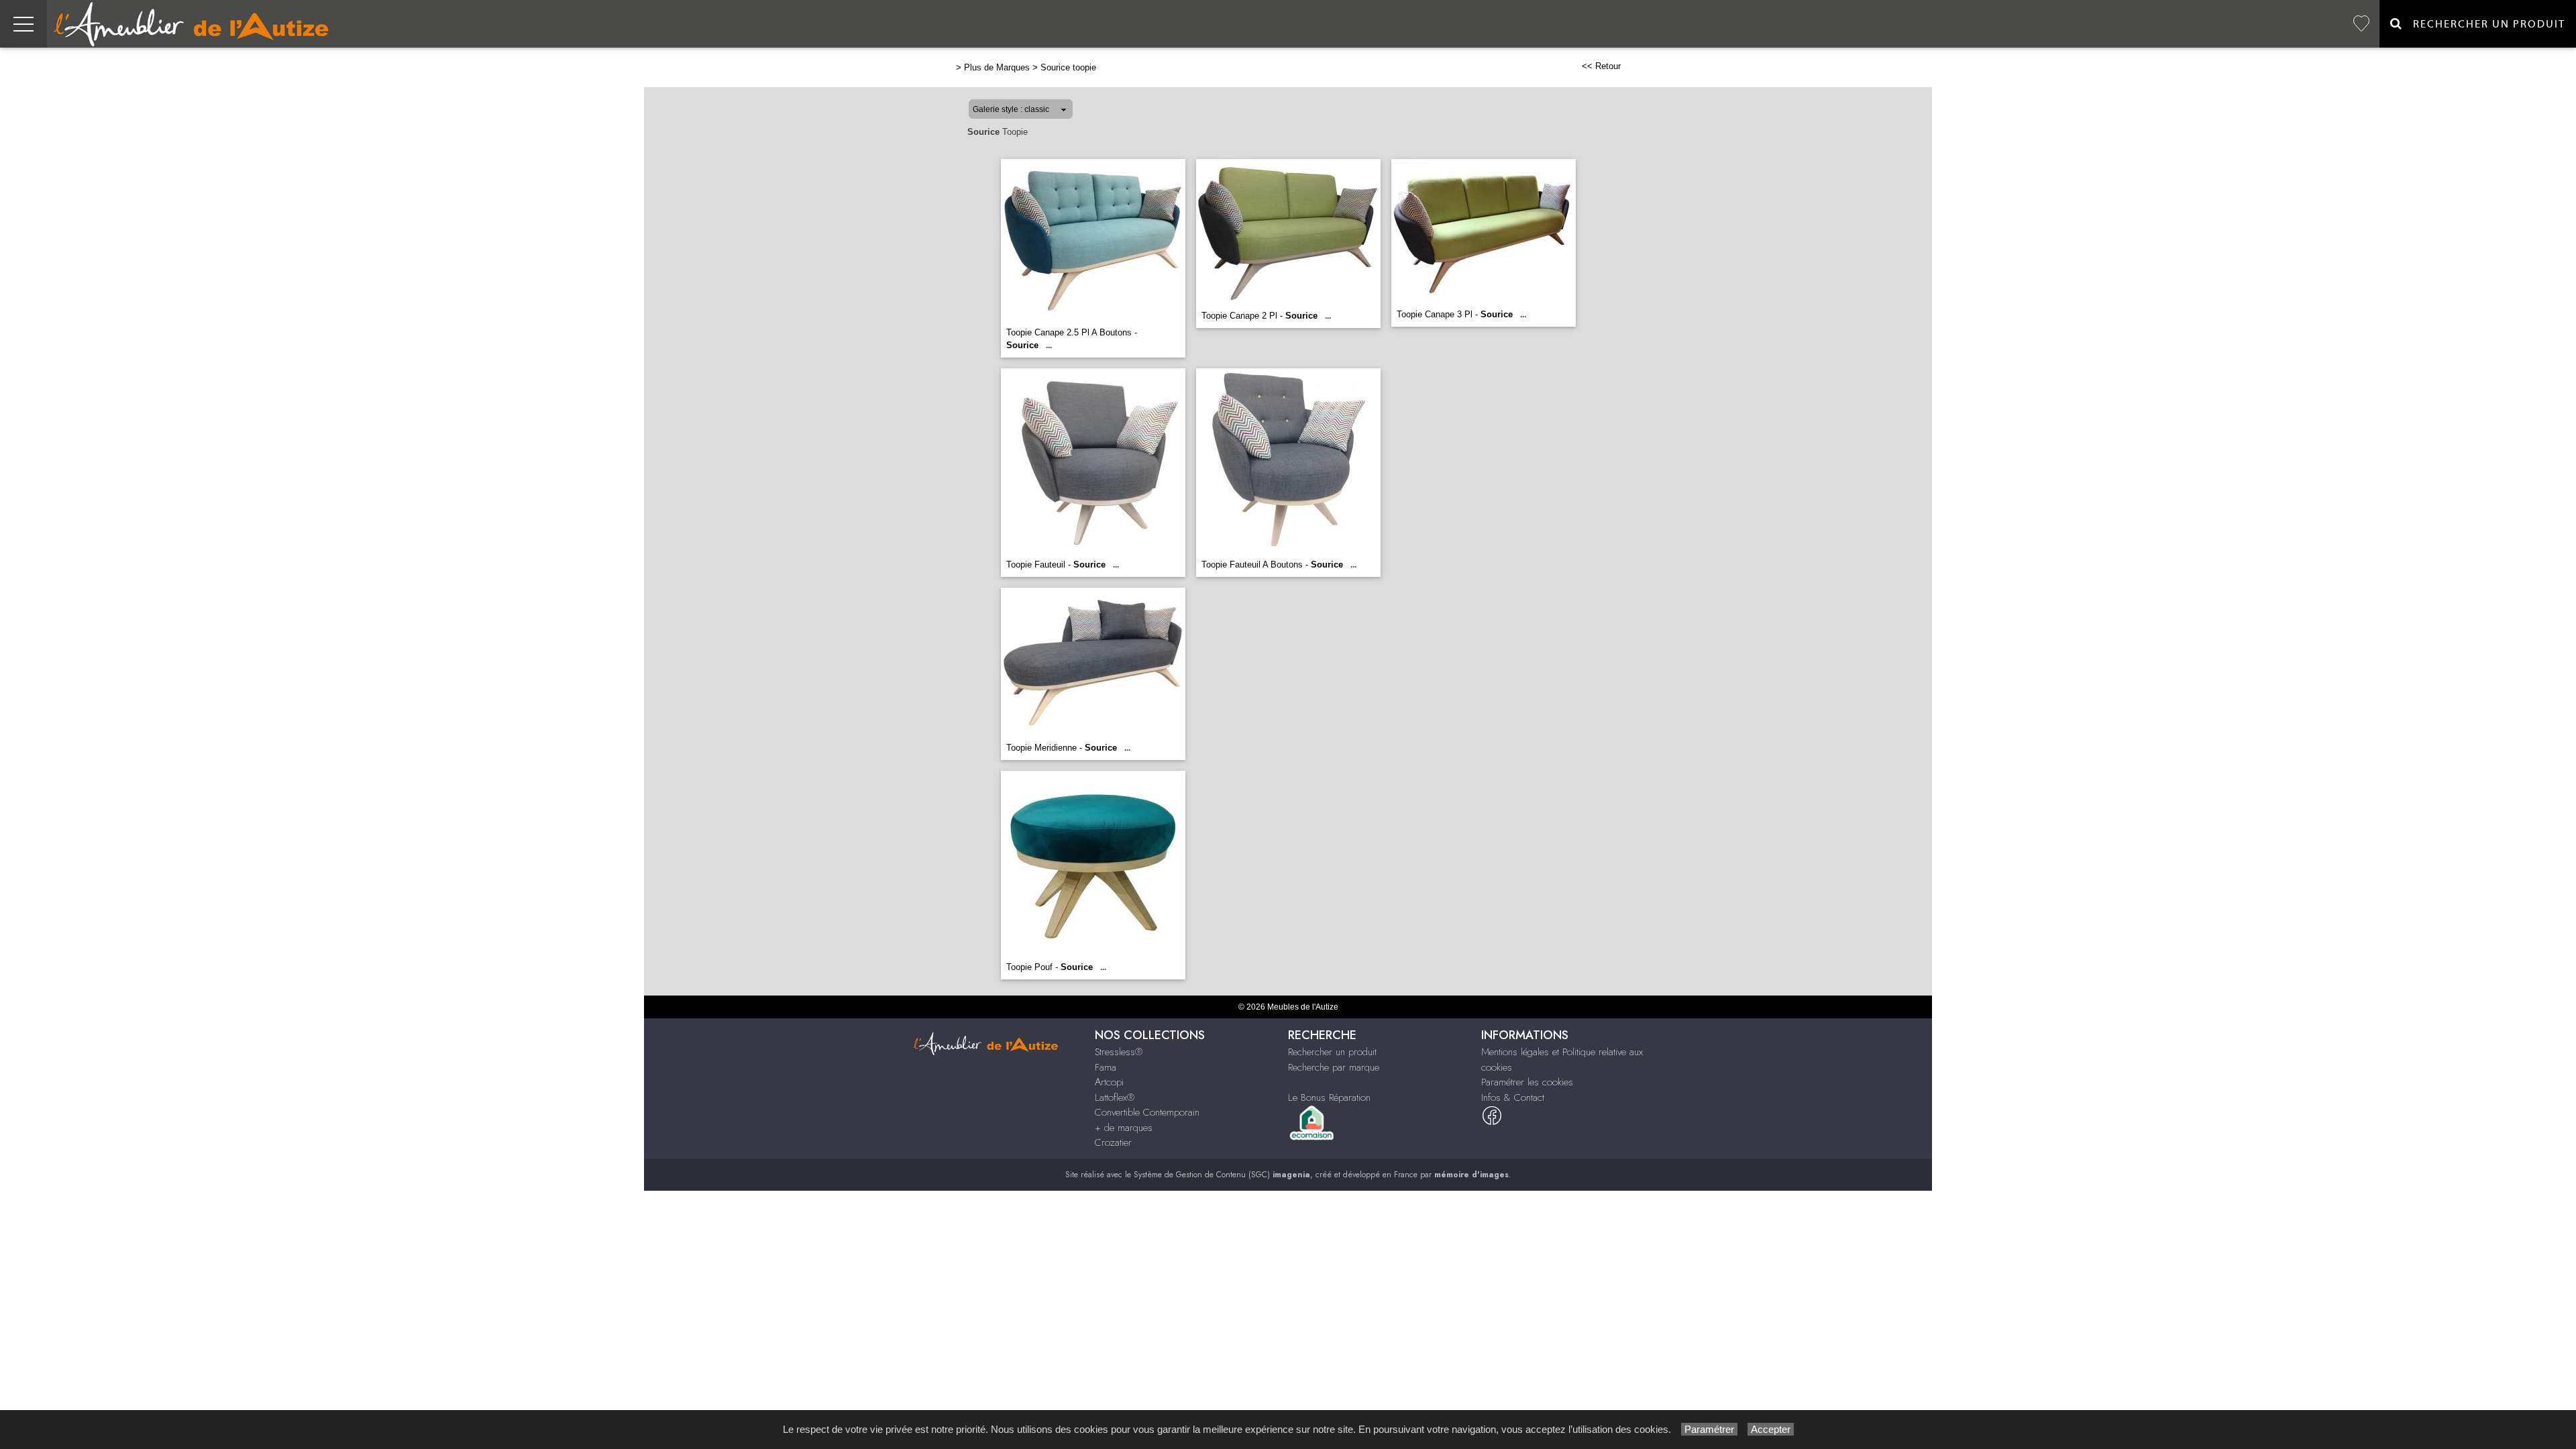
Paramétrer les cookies (1527, 1082)
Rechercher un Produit (2484, 24)
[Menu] (23, 24)
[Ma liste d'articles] (2361, 24)
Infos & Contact (1513, 1097)
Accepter (1771, 1429)
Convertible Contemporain (1147, 1112)
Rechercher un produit (1332, 1052)
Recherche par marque (1334, 1067)
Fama (1106, 1067)
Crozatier (1113, 1142)
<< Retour (1601, 66)
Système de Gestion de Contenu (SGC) (1222, 1175)
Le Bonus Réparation (1329, 1097)
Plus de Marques (997, 67)
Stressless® (1119, 1052)
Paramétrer (1709, 1429)
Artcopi (1109, 1082)
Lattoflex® (1115, 1097)
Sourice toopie (1068, 67)
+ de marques (1124, 1128)
